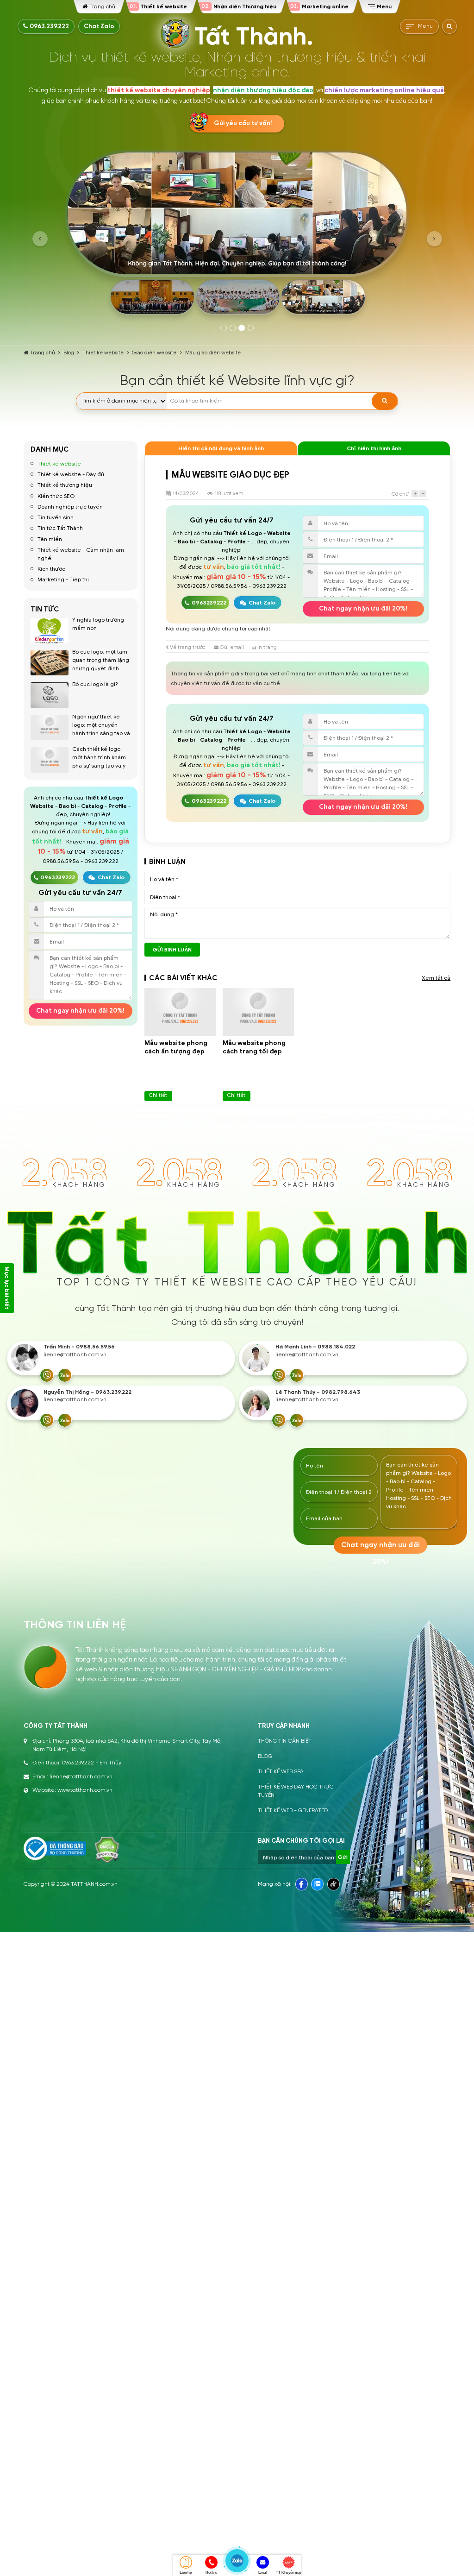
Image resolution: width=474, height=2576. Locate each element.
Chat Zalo (99, 26)
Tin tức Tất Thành (60, 528)
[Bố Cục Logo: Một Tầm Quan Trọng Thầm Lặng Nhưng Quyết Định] (50, 663)
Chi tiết (158, 1095)
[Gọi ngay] (47, 1375)
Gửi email (231, 647)
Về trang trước (187, 647)
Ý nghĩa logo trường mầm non (98, 624)
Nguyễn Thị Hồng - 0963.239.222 (87, 1392)
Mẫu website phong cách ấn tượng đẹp (176, 1047)
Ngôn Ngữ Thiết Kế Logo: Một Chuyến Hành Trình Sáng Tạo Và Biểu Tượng (101, 729)
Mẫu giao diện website (213, 353)
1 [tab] (224, 328)
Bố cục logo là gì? (95, 684)
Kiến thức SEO (56, 496)
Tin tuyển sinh (56, 517)
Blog (69, 353)
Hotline (211, 2573)
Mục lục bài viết (7, 1288)
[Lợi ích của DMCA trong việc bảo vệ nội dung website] (107, 1850)
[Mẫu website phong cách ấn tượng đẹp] (180, 1012)
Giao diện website (154, 353)
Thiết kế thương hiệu (65, 485)
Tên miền (50, 539)
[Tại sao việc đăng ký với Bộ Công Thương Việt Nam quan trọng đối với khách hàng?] (55, 1849)
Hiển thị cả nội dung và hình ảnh (221, 448)
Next (434, 239)
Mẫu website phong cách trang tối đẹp (254, 1047)
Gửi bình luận (172, 950)
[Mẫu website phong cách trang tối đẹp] (258, 1012)
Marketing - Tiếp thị (63, 579)
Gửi (343, 1857)
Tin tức (45, 609)
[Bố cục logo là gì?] (50, 695)
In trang (266, 647)
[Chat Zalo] (65, 1375)
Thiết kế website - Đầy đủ (71, 474)
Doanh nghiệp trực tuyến (70, 507)
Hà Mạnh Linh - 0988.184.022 (315, 1347)
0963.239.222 (49, 26)
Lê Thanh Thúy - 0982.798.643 (318, 1392)
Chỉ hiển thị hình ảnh (374, 448)
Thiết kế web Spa (281, 1772)
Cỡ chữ (400, 494)
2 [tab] (233, 328)
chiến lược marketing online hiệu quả (384, 90)
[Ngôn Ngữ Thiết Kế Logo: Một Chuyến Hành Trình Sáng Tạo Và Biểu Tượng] (50, 727)
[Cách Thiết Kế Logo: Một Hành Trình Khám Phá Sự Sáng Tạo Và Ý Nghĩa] (50, 760)
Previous (40, 239)
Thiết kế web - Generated (293, 1811)
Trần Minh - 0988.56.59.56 (79, 1347)
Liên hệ (185, 2573)
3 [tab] (242, 328)
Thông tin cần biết (285, 1741)
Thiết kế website (103, 353)
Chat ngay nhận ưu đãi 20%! (80, 1011)
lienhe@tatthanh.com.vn (75, 1355)
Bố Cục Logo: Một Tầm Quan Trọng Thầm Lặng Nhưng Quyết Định (101, 660)
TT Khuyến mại (288, 2573)
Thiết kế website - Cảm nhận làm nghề (81, 554)
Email (263, 2573)
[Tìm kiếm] (385, 401)
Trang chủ (43, 353)
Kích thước (51, 569)
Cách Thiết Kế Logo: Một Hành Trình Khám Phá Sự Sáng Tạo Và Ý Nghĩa (99, 761)
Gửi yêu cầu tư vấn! (243, 123)
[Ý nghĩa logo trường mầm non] (50, 631)
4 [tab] (251, 328)
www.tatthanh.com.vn (85, 1790)
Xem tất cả (436, 978)
